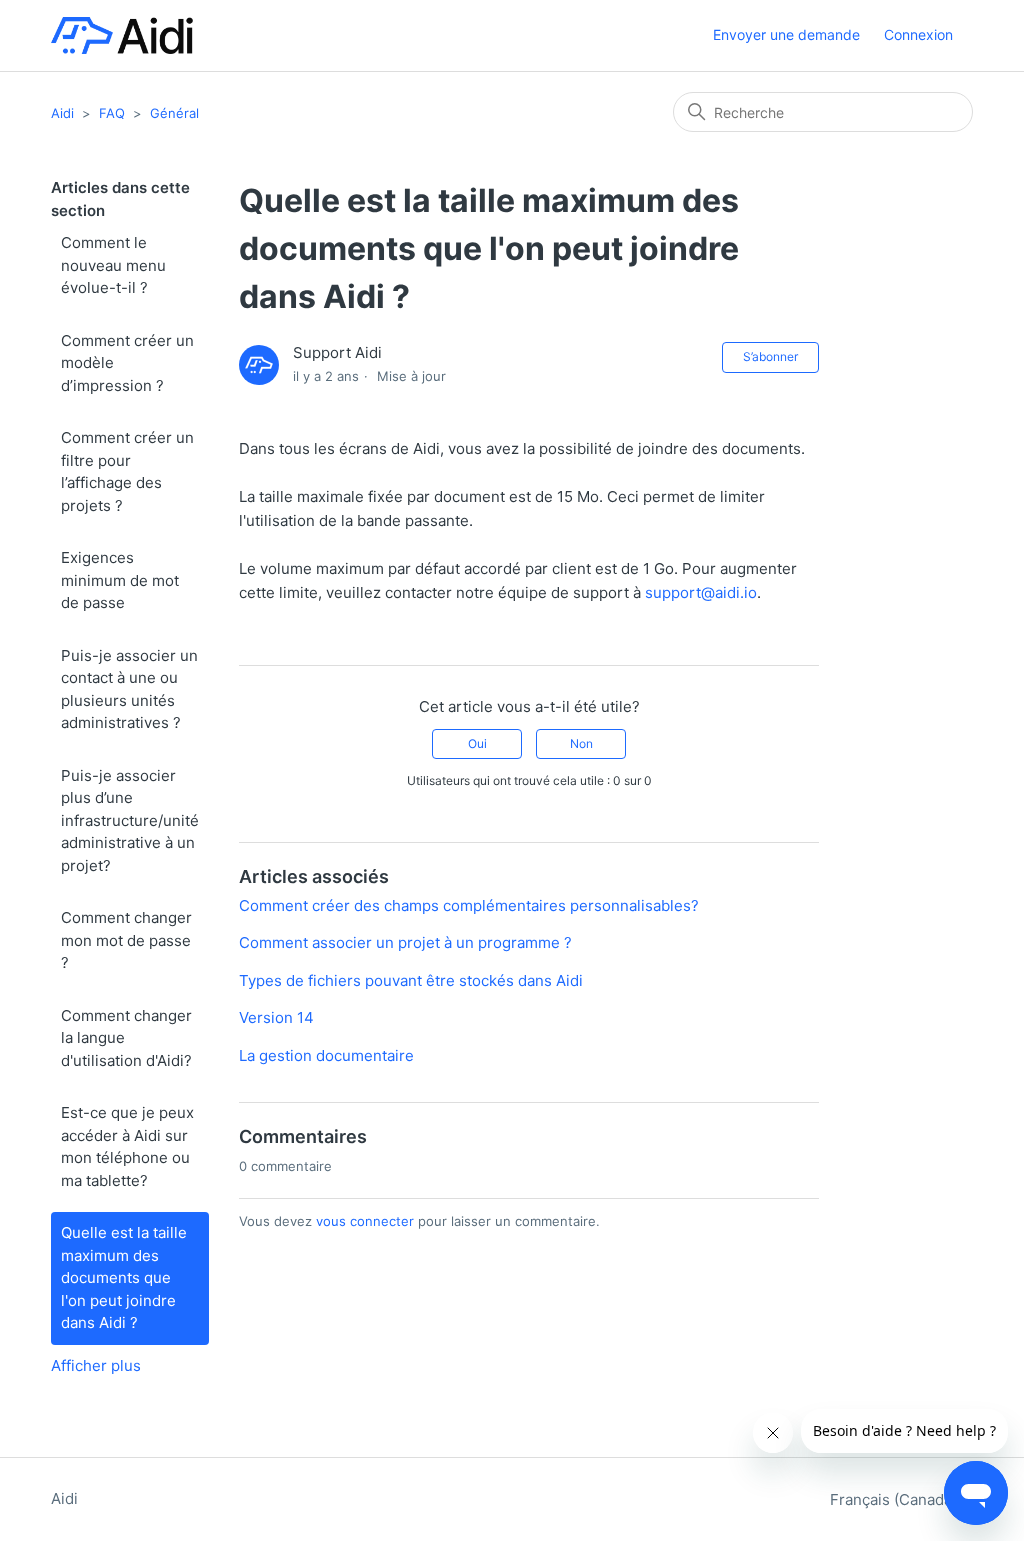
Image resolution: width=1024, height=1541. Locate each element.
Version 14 (276, 1017)
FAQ (112, 113)
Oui (477, 743)
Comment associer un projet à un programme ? (405, 942)
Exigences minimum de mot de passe (120, 580)
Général (174, 113)
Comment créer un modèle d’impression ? (127, 363)
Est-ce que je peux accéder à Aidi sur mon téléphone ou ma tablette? (127, 1146)
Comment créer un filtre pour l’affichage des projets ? (127, 471)
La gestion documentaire (326, 1055)
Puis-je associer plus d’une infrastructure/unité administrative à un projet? (130, 820)
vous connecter (365, 1221)
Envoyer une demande (786, 34)
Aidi (62, 113)
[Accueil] (121, 35)
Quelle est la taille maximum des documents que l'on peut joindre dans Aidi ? (124, 1277)
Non (581, 743)
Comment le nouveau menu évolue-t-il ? (113, 265)
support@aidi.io (701, 592)
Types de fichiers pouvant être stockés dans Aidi (411, 980)
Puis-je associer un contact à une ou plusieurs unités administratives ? (129, 689)
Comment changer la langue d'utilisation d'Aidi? (126, 1038)
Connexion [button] (918, 34)
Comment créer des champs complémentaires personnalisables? (469, 905)
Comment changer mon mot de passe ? (126, 940)
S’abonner (770, 356)
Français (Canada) (895, 1499)
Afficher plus (96, 1365)
